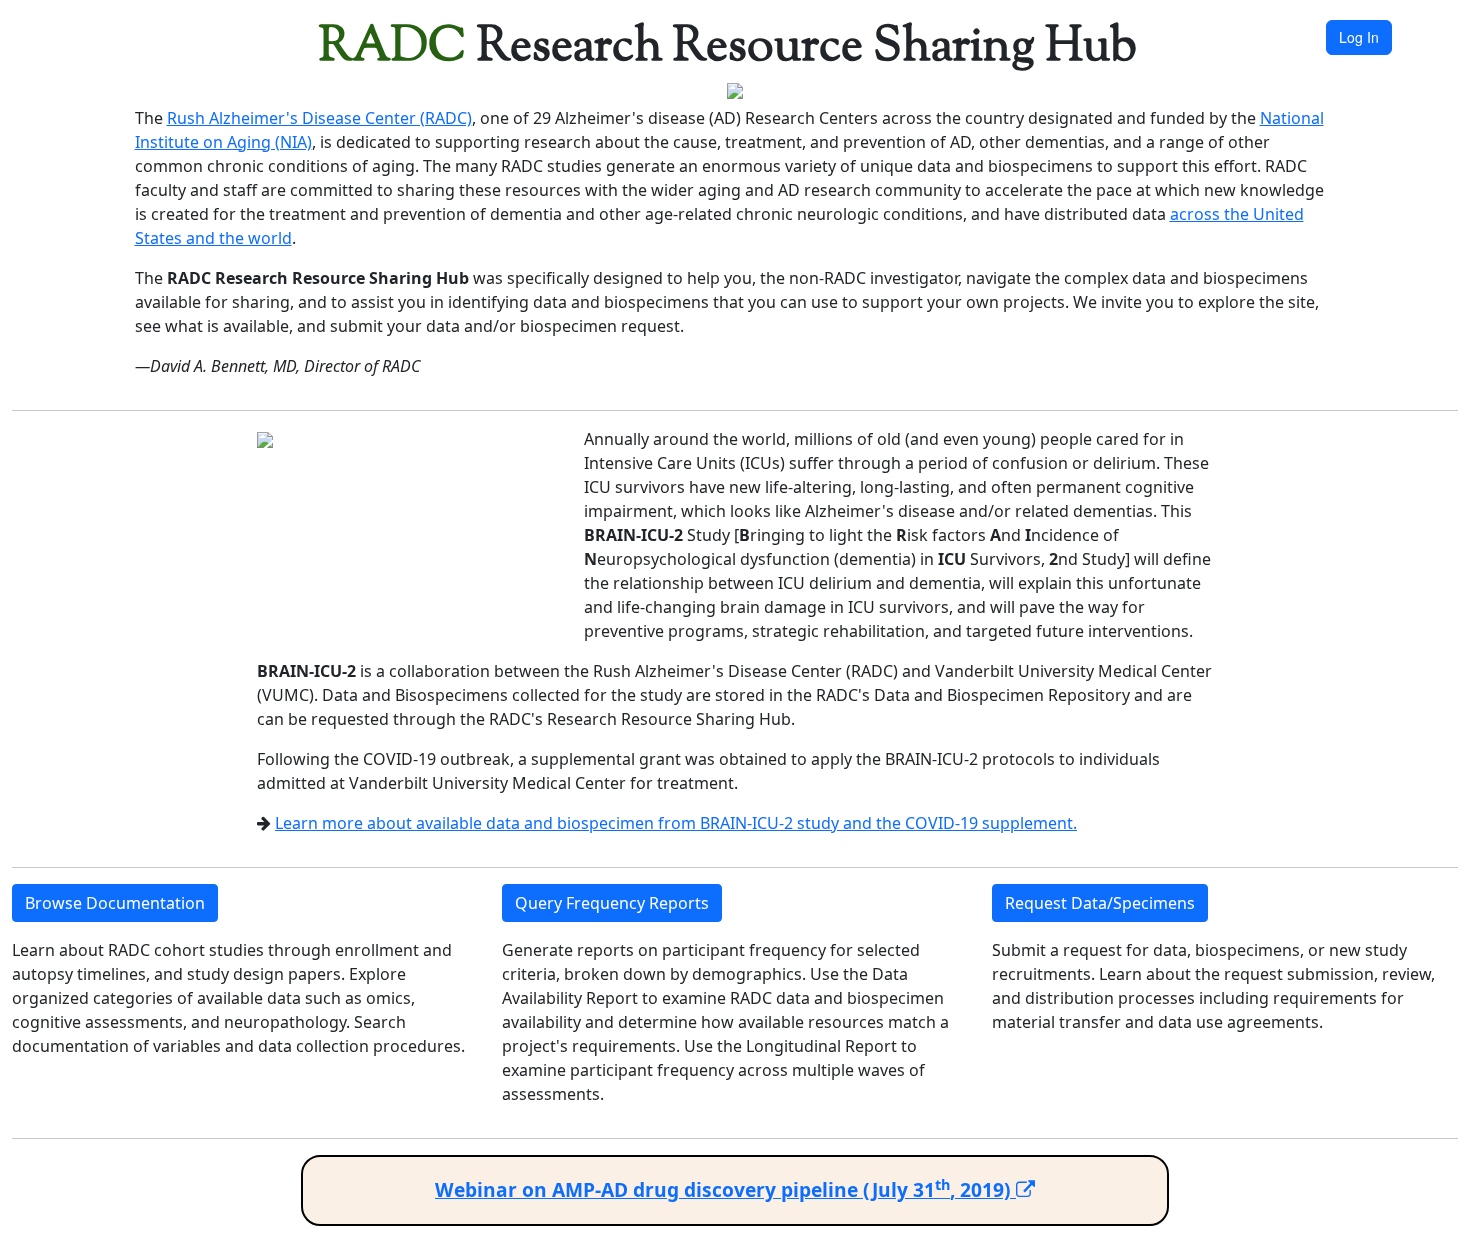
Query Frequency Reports (612, 903)
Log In (1359, 37)
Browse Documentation (115, 903)
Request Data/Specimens (1100, 903)
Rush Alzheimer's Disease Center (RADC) (319, 118)
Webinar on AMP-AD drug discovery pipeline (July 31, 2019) (725, 1189)
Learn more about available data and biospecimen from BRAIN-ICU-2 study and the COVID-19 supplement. (676, 823)
